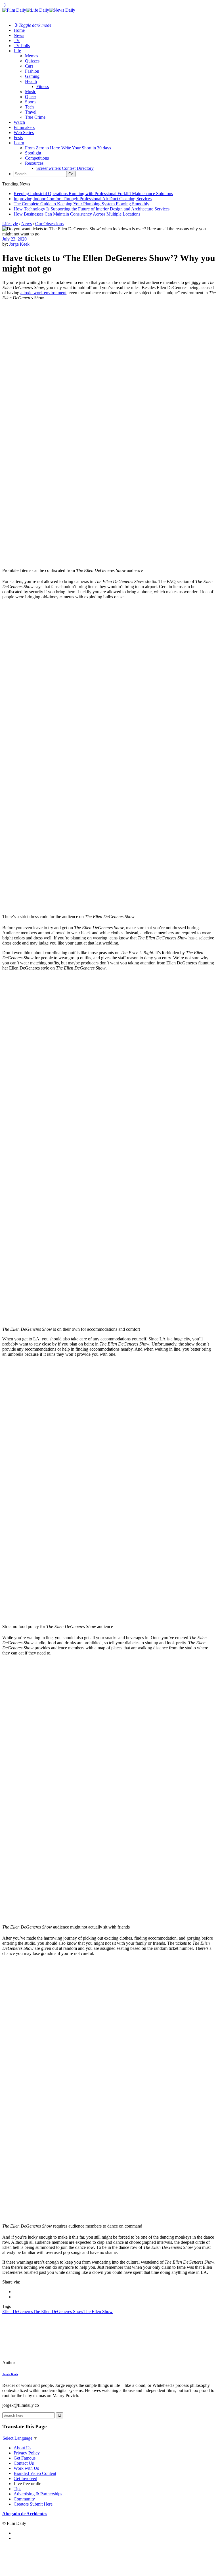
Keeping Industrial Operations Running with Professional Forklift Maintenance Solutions (93, 194)
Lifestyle (10, 224)
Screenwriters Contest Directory (65, 168)
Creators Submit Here (33, 2504)
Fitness (43, 86)
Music (31, 92)
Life (17, 51)
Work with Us (26, 2468)
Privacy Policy (27, 2453)
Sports (31, 102)
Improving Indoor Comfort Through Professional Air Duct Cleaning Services (83, 199)
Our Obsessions (49, 224)
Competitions (37, 158)
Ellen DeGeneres (18, 2311)
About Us (22, 2448)
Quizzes (32, 61)
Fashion (32, 71)
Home (19, 30)
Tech (29, 107)
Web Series (24, 132)
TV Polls (22, 46)
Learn (19, 143)
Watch (19, 122)
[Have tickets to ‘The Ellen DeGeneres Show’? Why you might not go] (41, 2363)
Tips (17, 2489)
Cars (29, 66)
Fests (18, 138)
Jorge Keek (19, 244)
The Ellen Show (98, 2311)
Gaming (32, 76)
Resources (34, 163)
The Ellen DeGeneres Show (58, 2311)
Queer (31, 97)
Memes (32, 56)
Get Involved (25, 2478)
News (19, 35)
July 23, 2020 (14, 239)
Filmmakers (24, 127)
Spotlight (33, 153)
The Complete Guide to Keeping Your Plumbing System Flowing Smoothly (81, 204)
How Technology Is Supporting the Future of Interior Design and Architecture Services (92, 209)
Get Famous (25, 2458)
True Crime (35, 117)
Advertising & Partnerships (38, 2494)
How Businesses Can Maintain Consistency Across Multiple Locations (77, 214)
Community (24, 2499)
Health (31, 81)
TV (17, 40)
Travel (31, 112)
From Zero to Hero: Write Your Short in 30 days (68, 148)
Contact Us (24, 2463)
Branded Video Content (35, 2473)
